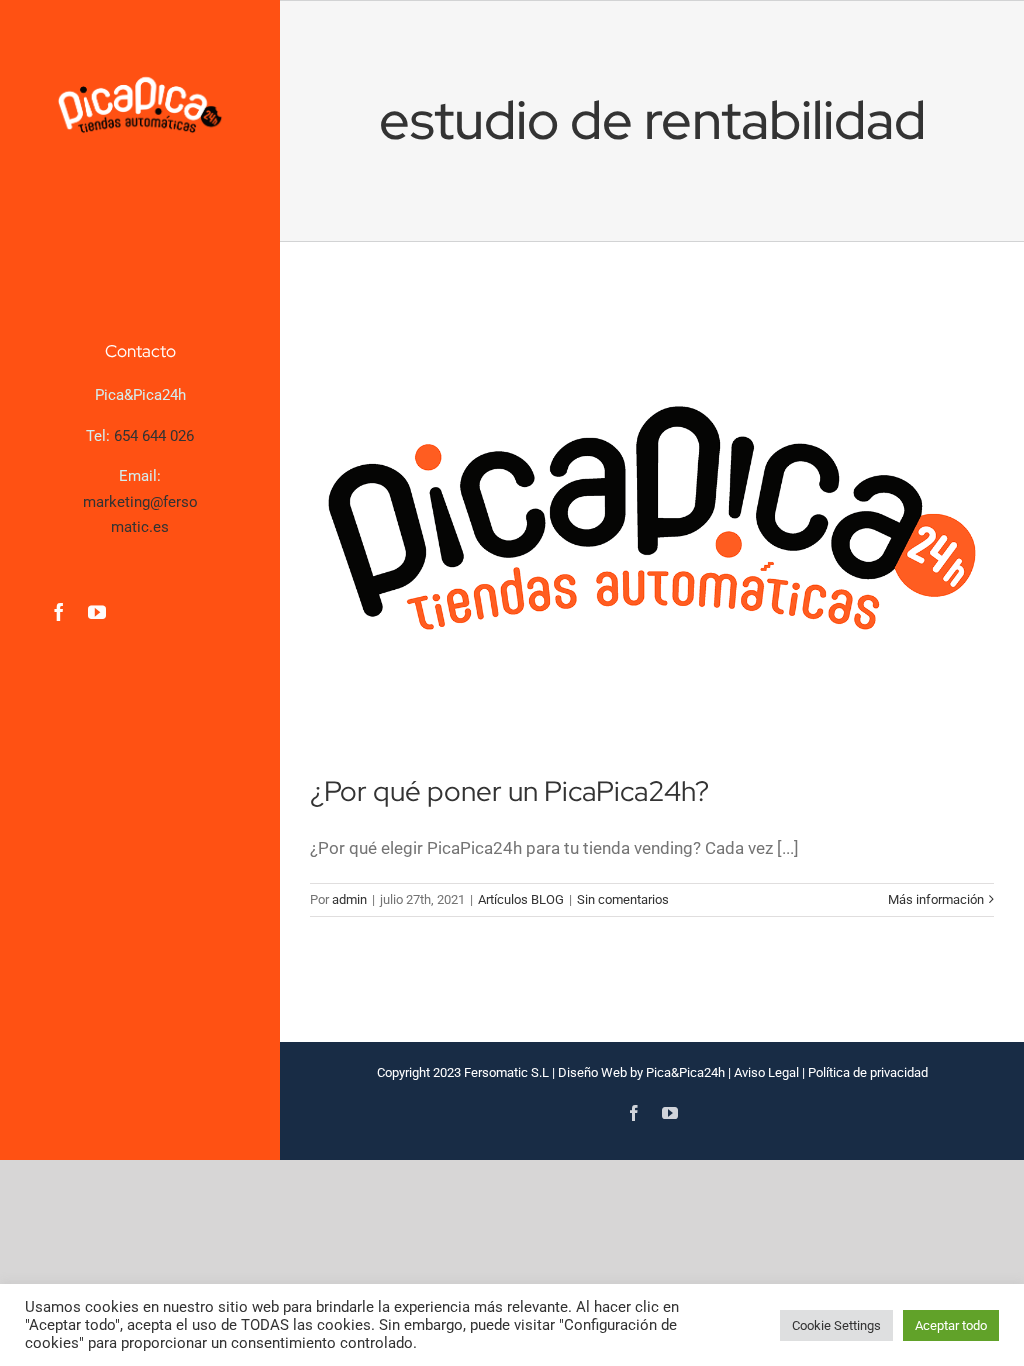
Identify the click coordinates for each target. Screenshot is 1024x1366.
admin (349, 899)
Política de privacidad (868, 1072)
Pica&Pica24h (685, 1072)
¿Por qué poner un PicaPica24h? (509, 791)
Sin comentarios (623, 899)
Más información (936, 899)
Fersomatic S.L (506, 1072)
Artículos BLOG (521, 899)
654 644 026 (154, 436)
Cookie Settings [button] (836, 1325)
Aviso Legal (766, 1072)
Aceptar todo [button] (951, 1325)
